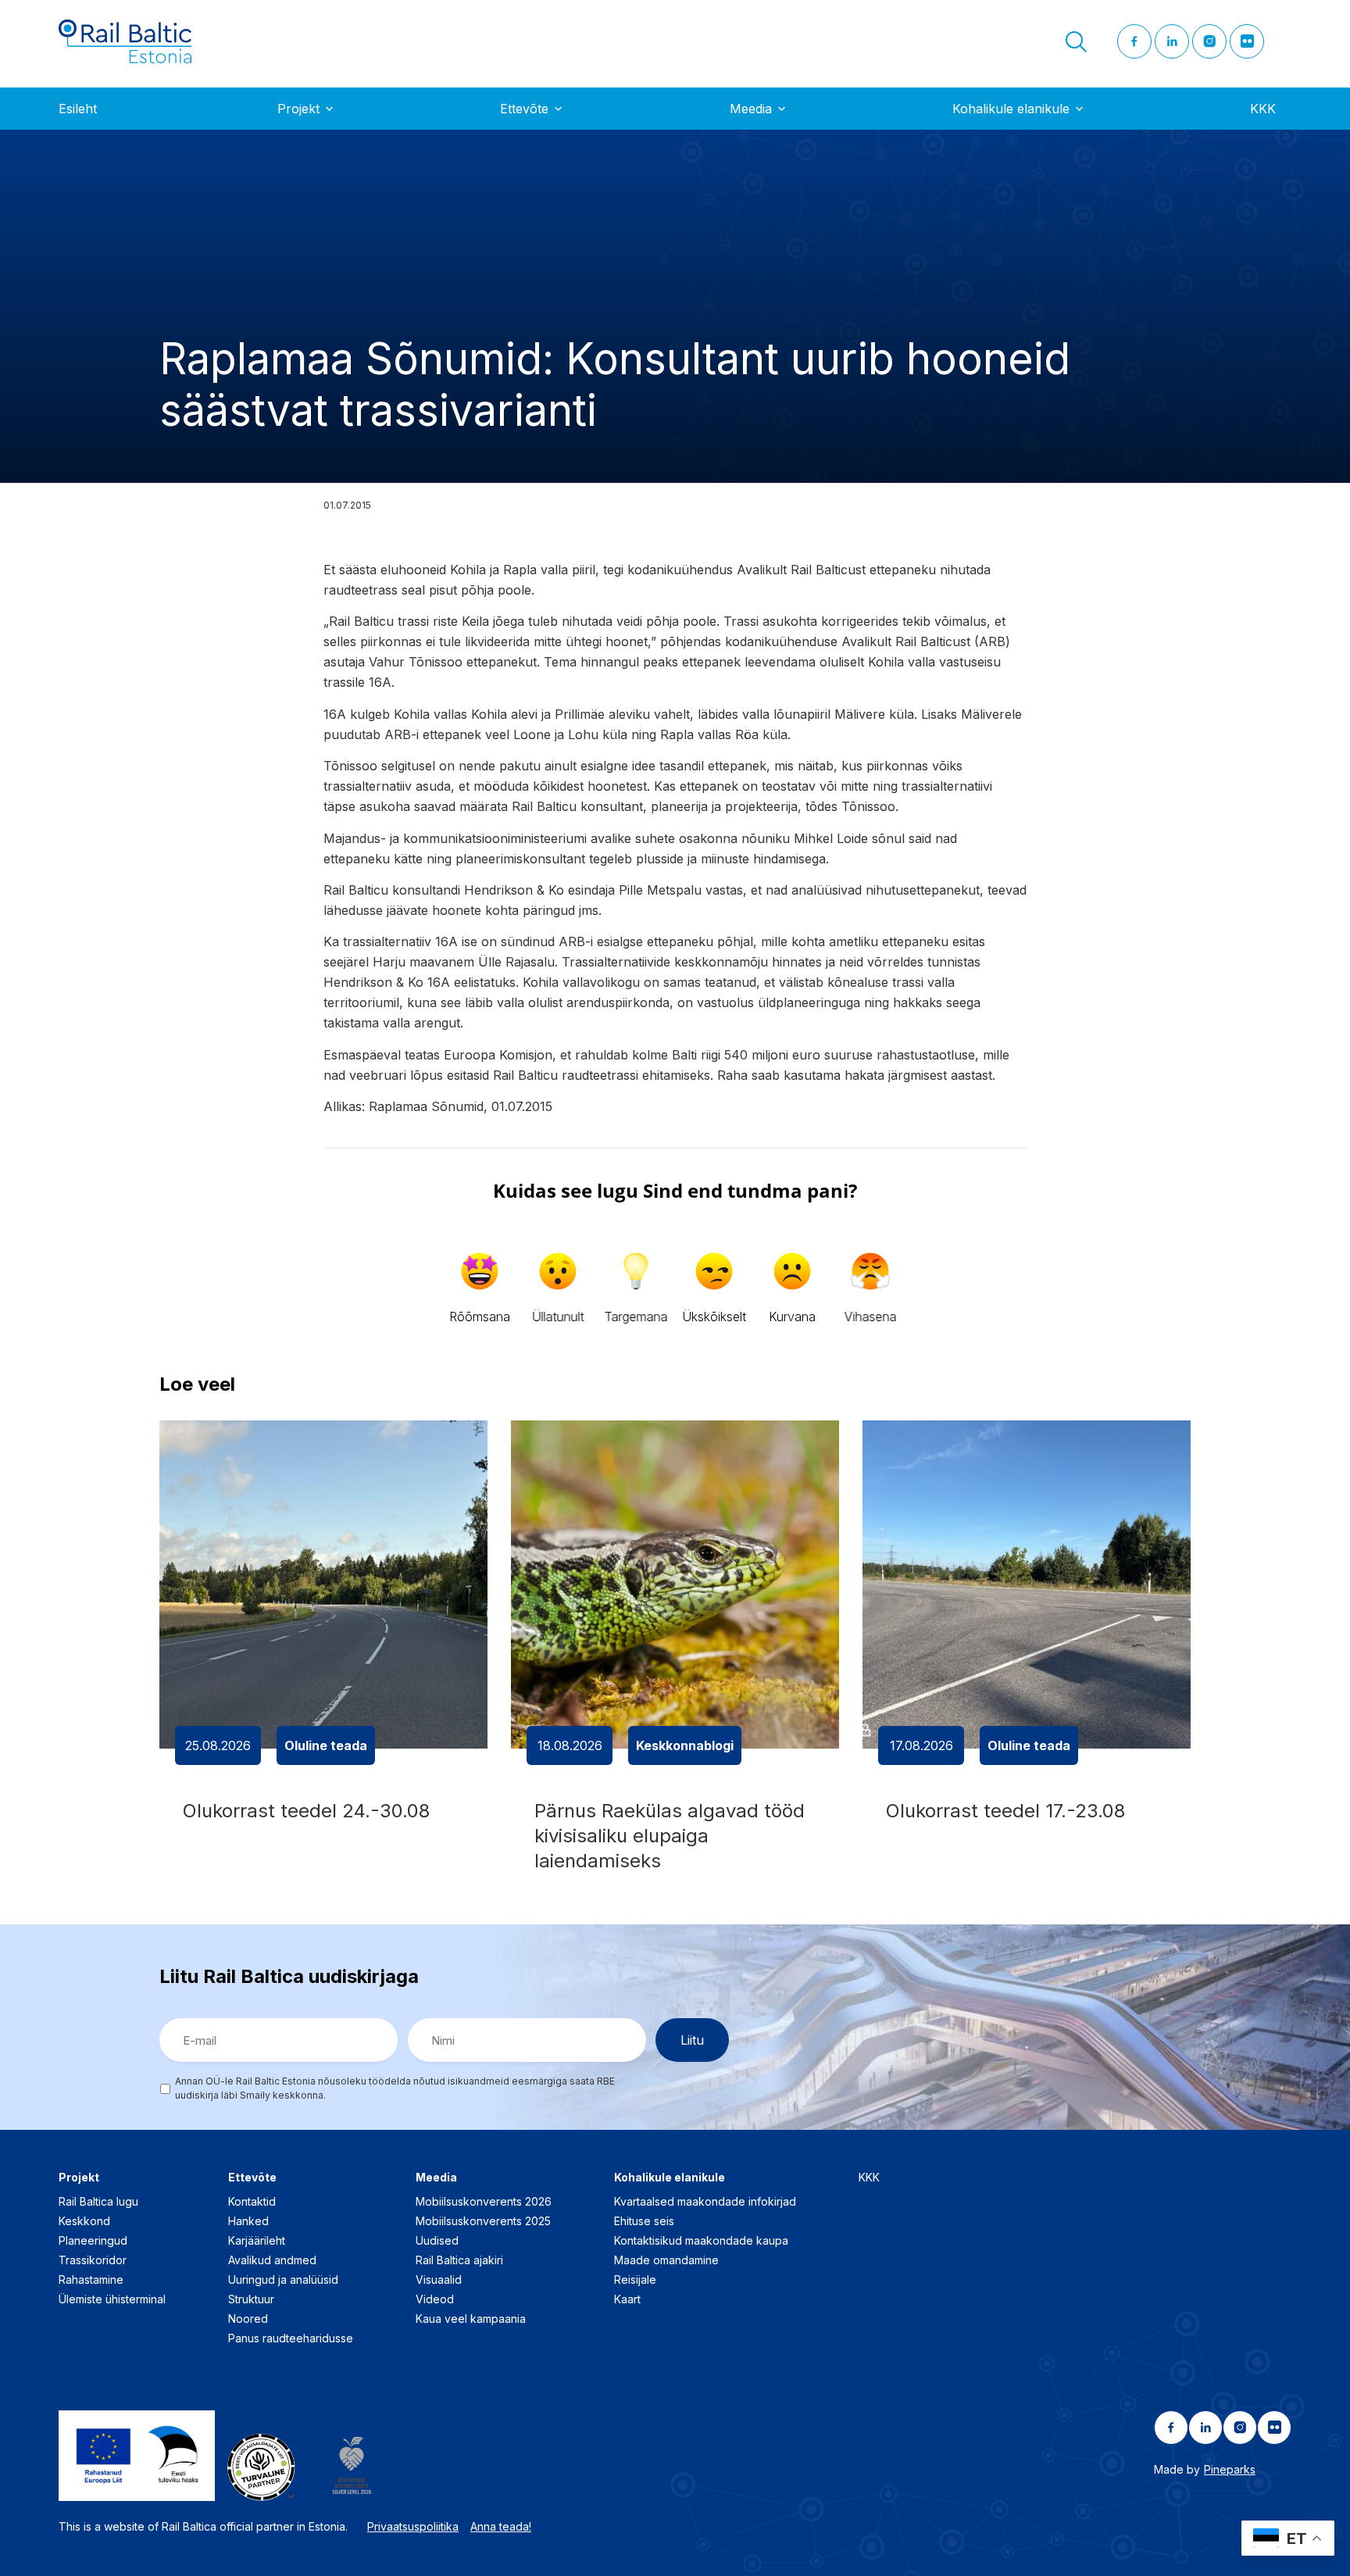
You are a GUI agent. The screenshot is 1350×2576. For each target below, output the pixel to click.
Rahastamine (91, 2279)
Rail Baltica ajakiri (459, 2260)
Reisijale (635, 2279)
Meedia (751, 109)
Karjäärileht (257, 2240)
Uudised (437, 2240)
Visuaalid (439, 2279)
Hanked (248, 2221)
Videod (435, 2299)
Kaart (627, 2299)
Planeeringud (93, 2240)
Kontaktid (252, 2201)
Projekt (298, 109)
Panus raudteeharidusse (291, 2338)
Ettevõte (524, 109)
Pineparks (1230, 2469)
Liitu (692, 2040)
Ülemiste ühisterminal (112, 2299)
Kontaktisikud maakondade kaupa (701, 2240)
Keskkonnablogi (685, 1745)
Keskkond (84, 2221)
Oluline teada (326, 1745)
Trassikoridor (93, 2260)
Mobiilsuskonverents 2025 (483, 2221)
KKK (1263, 109)
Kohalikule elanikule (1011, 109)
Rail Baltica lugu (98, 2201)
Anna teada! (501, 2526)
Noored (248, 2319)
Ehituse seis (644, 2221)
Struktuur (251, 2299)
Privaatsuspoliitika (413, 2526)
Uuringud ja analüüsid (283, 2279)
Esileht (78, 109)
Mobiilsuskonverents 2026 (484, 2201)
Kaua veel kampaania (471, 2319)
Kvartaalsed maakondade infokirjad (705, 2201)
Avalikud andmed (272, 2260)
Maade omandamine (666, 2260)
